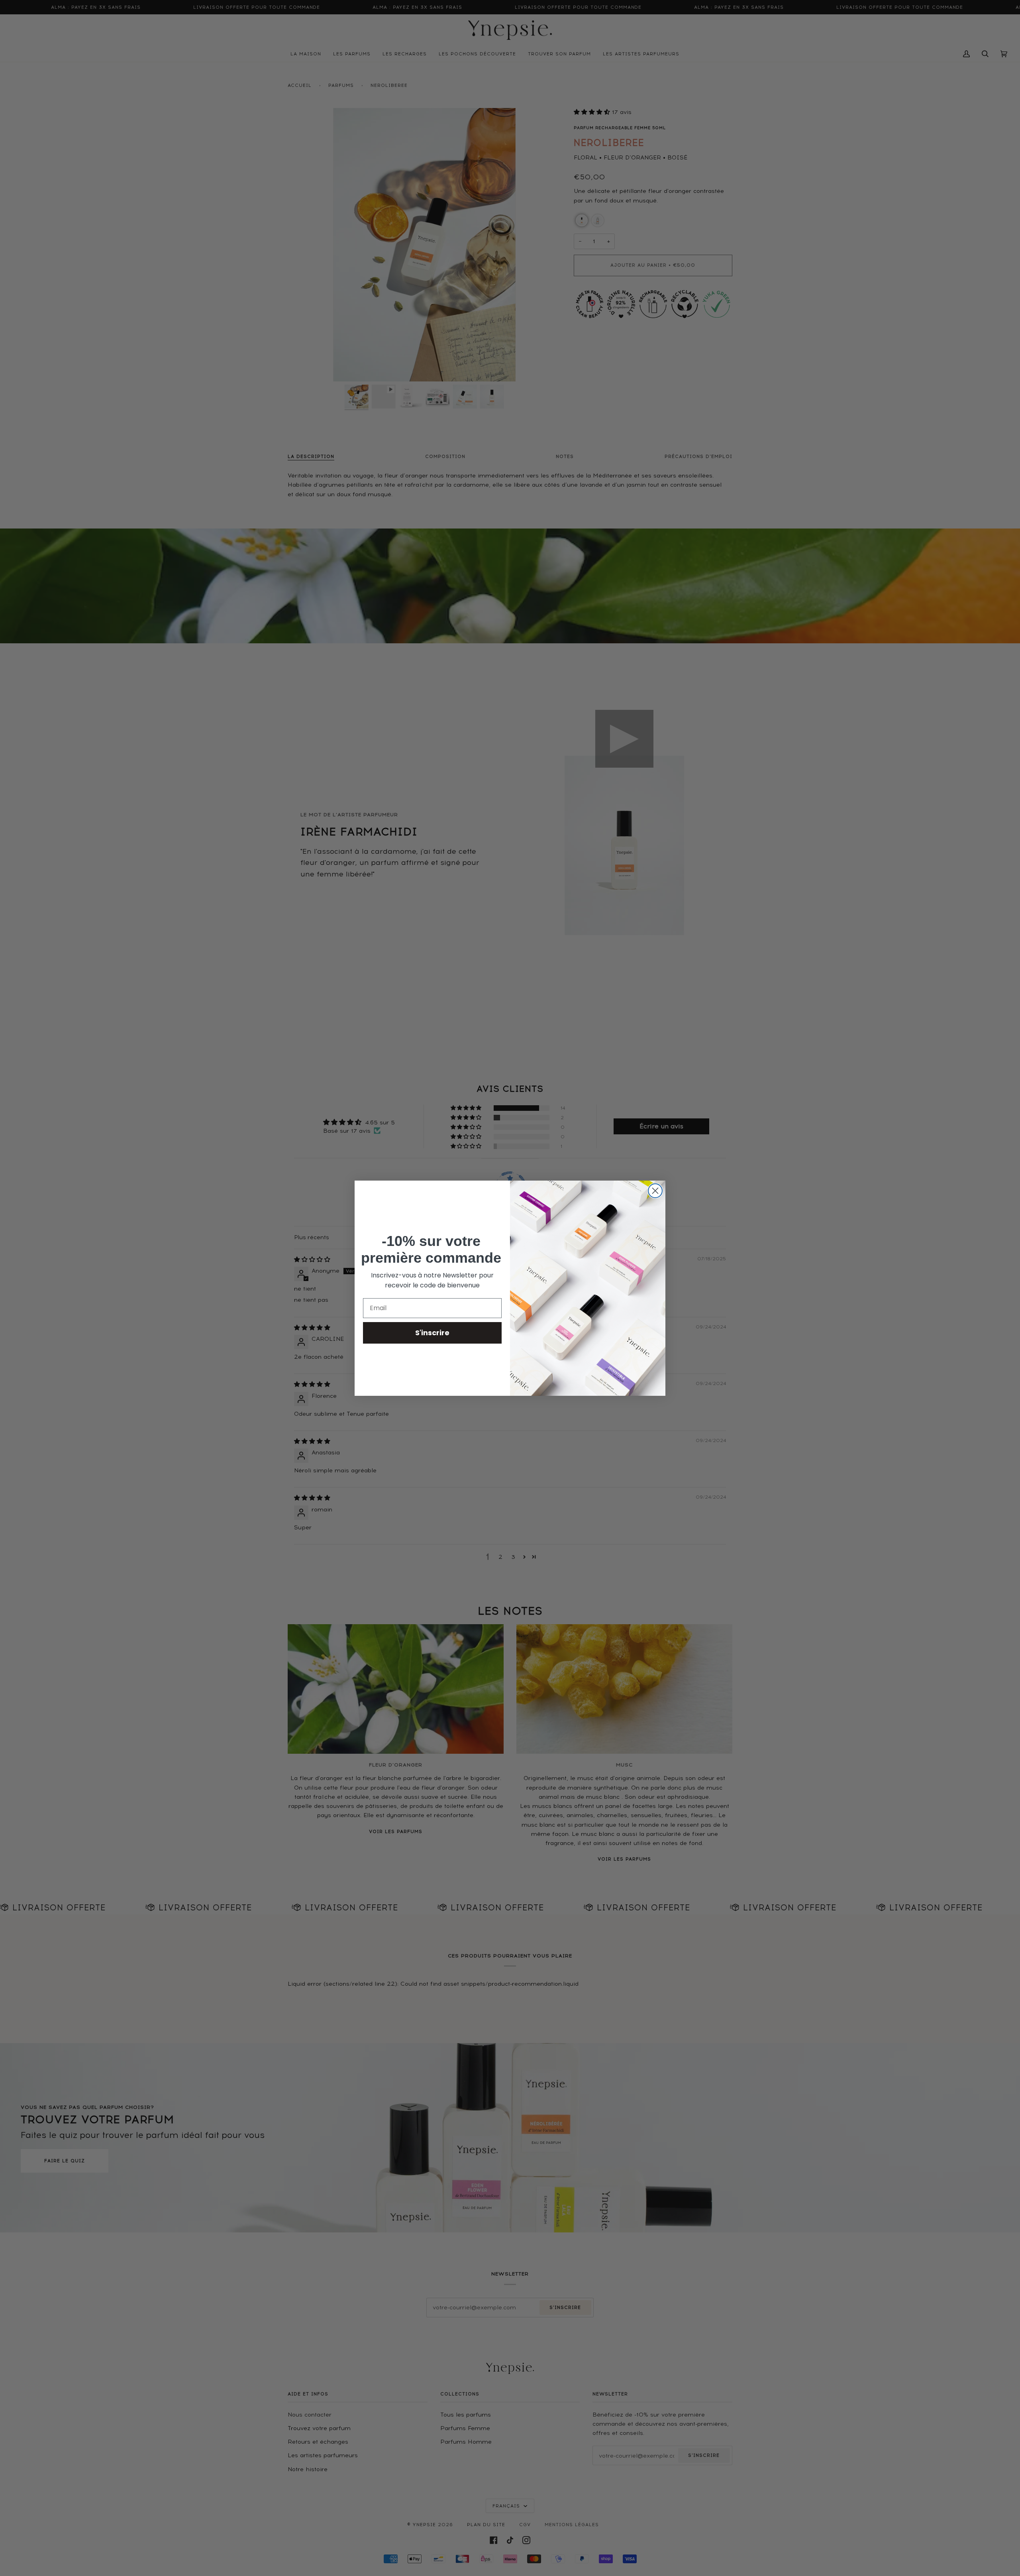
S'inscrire (432, 1333)
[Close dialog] (655, 1191)
